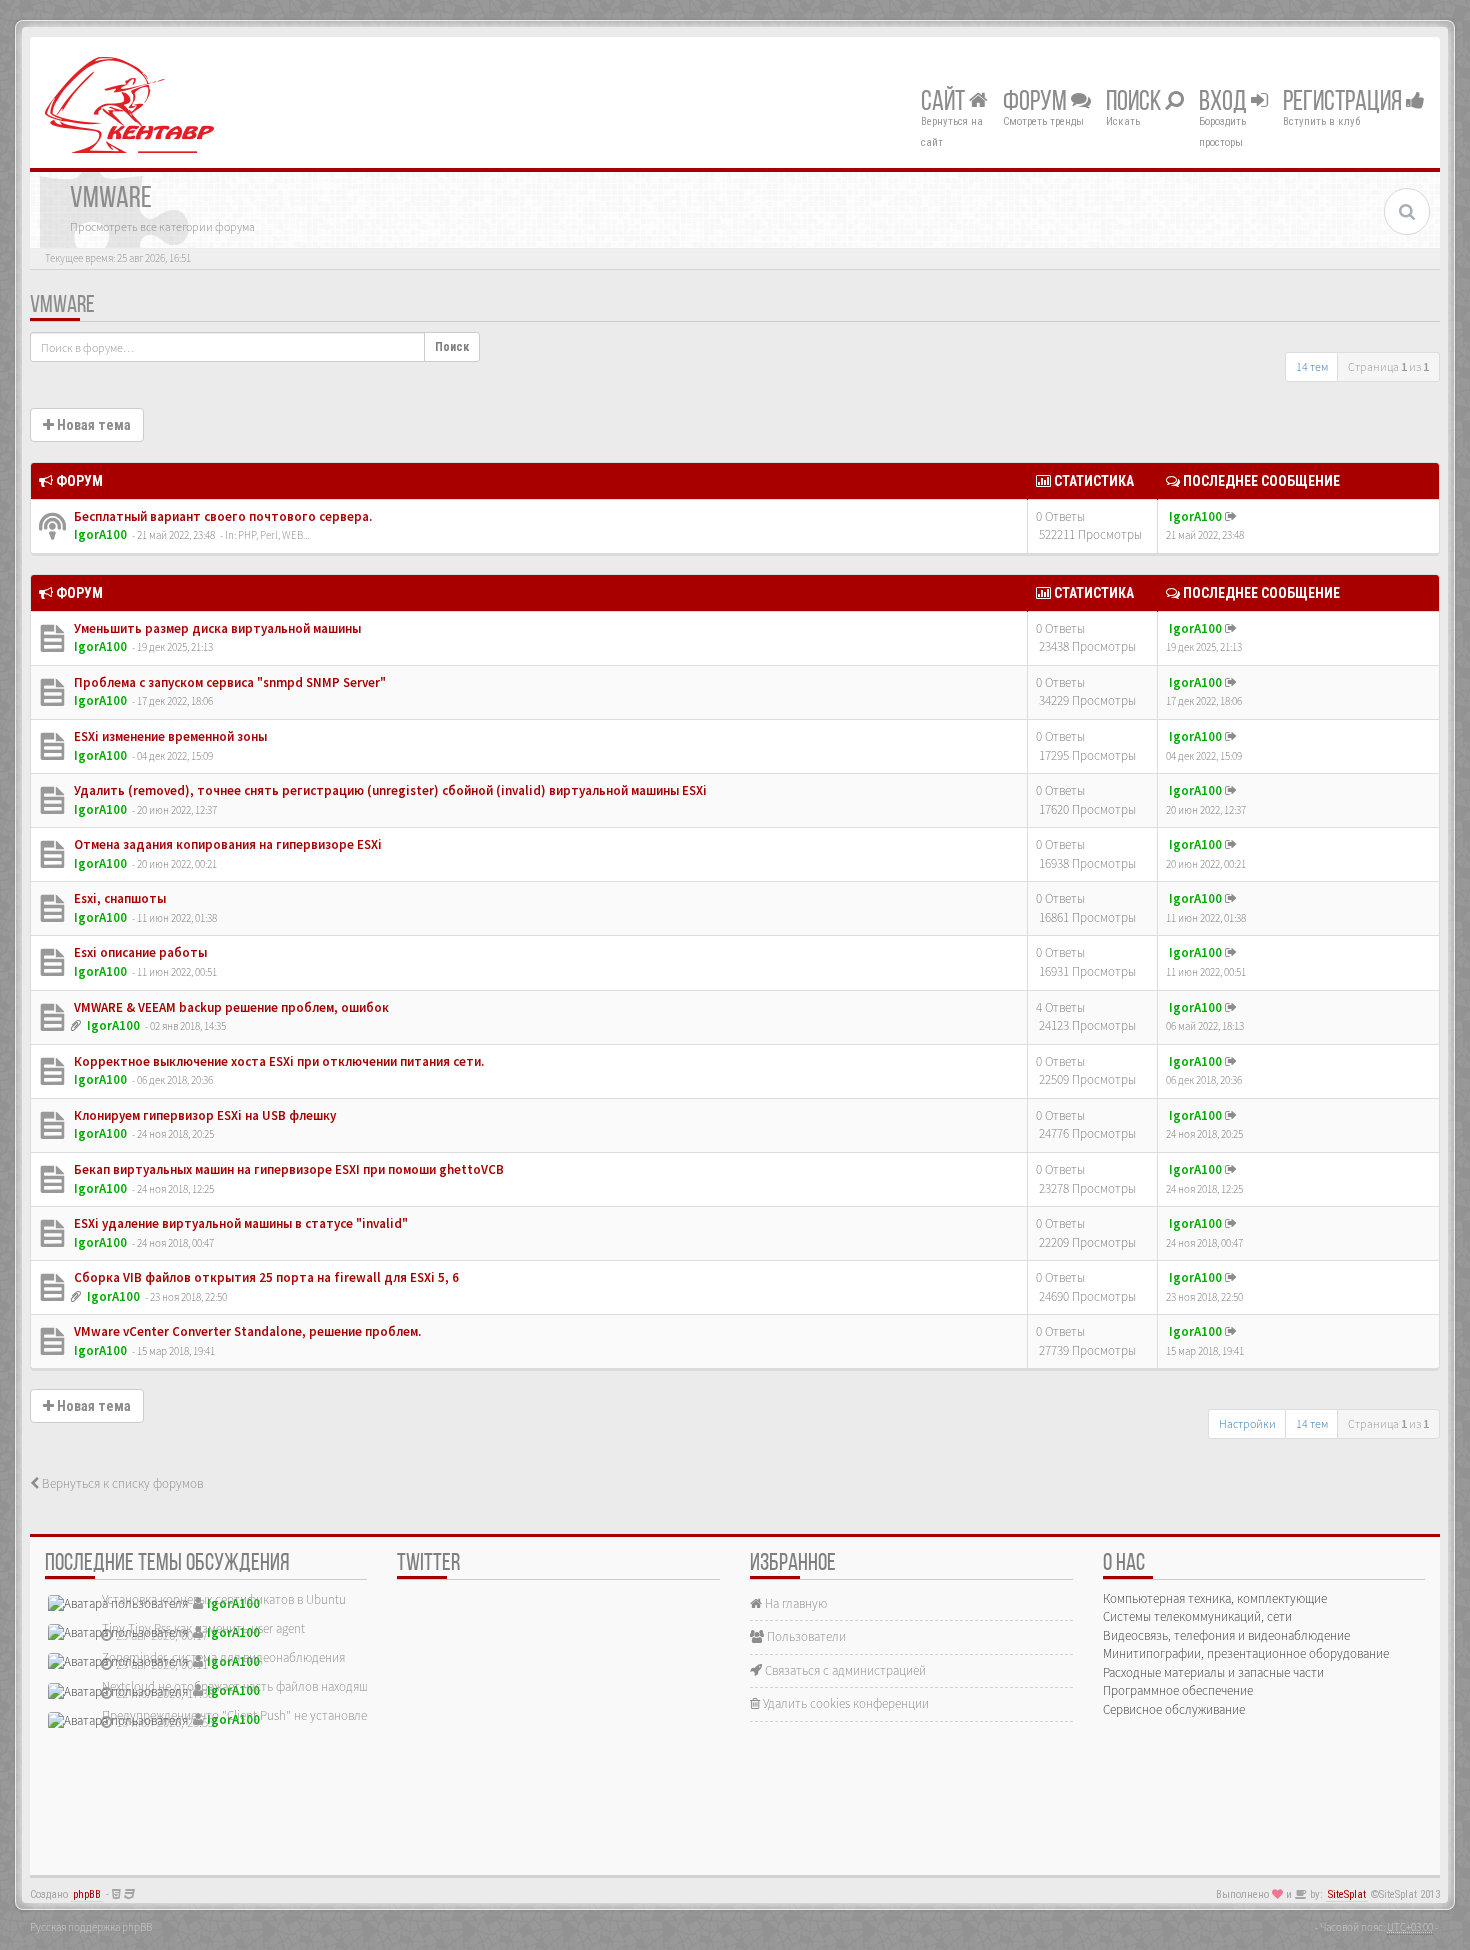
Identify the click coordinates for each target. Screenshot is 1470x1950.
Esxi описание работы (139, 952)
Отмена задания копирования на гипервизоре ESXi (226, 844)
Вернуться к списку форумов (121, 1483)
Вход (1225, 103)
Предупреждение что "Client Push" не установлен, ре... (252, 1715)
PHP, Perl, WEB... (273, 535)
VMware (62, 306)
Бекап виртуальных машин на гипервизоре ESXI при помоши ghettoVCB (287, 1169)
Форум (1037, 103)
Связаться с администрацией (844, 1670)
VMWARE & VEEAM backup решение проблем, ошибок (230, 1007)
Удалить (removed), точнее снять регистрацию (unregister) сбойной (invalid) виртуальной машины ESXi (389, 790)
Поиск (1135, 103)
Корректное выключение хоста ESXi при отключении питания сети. (277, 1061)
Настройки (1247, 1423)
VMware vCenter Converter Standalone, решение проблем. (246, 1331)
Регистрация (1344, 103)
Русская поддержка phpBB (91, 1927)
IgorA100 (100, 534)
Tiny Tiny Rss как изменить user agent (203, 1628)
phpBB (87, 1894)
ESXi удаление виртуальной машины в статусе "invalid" (239, 1223)
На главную (794, 1603)
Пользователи (805, 1636)
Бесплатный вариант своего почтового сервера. (221, 516)
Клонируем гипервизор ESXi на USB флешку (203, 1115)
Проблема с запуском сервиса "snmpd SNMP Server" (228, 682)
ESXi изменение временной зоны (169, 736)
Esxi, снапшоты (118, 898)
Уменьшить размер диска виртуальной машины (216, 628)
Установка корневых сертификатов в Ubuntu (224, 1599)
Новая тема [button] (92, 425)
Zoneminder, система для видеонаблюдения (223, 1657)
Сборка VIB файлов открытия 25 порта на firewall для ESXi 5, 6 (265, 1277)
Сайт (945, 103)
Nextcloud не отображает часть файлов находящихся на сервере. (280, 1686)
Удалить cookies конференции (844, 1703)
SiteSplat (1347, 1894)
